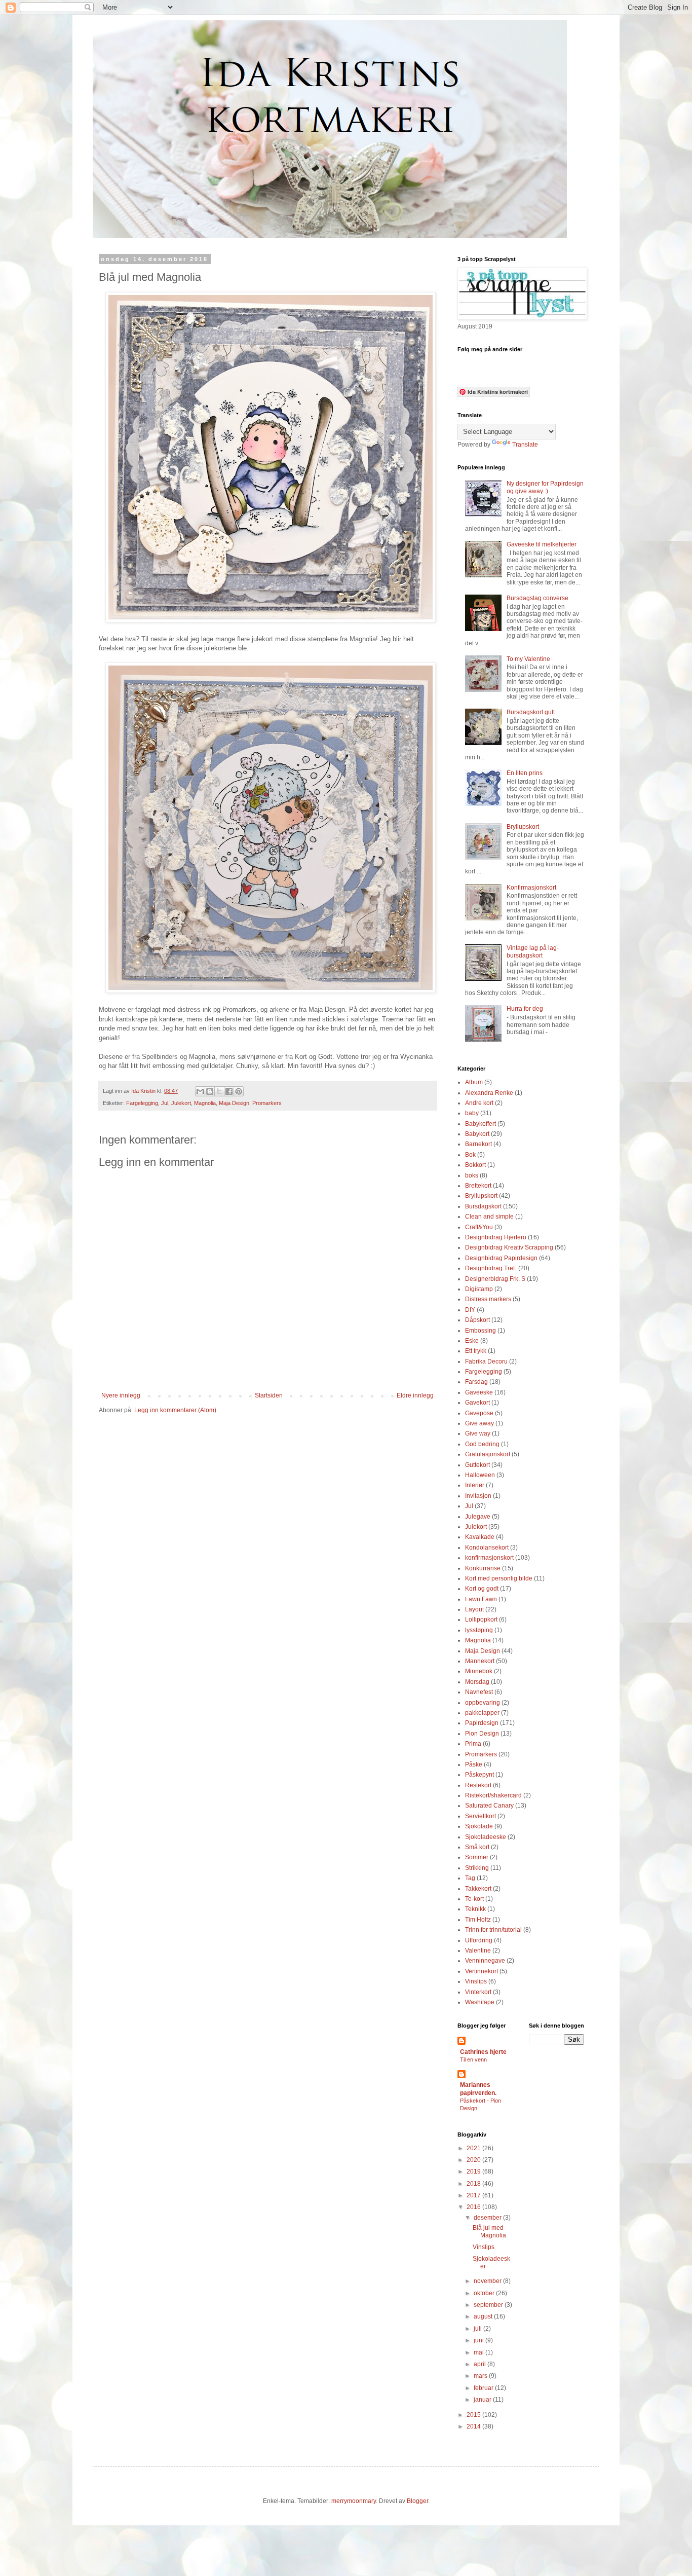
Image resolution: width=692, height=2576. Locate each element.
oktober (485, 2293)
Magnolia (205, 1103)
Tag (470, 1878)
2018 (474, 2184)
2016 (474, 2207)
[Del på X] (219, 1091)
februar (484, 2388)
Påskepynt (479, 1775)
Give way (478, 1433)
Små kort (477, 1847)
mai (479, 2352)
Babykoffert (480, 1124)
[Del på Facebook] (229, 1091)
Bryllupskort (523, 827)
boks (472, 1175)
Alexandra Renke (489, 1093)
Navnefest (479, 1692)
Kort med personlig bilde (499, 1578)
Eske (472, 1341)
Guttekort (477, 1465)
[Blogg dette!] (210, 1091)
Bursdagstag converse (537, 598)
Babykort (477, 1134)
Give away (479, 1423)
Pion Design (482, 1734)
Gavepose (479, 1413)
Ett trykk (476, 1351)
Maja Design (234, 1103)
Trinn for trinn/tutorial (493, 1930)
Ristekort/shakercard (493, 1795)
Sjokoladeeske (486, 1837)
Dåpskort (477, 1320)
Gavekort (477, 1403)
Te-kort (474, 1899)
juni (479, 2340)
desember (488, 2218)
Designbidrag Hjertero (496, 1237)
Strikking (477, 1868)
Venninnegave (485, 1961)
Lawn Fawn (481, 1599)
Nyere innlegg (121, 1395)
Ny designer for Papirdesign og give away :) (545, 487)
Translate (525, 445)
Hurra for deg (525, 1009)
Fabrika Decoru (486, 1361)
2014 (474, 2426)
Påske (474, 1764)
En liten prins (525, 773)
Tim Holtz (478, 1920)
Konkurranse (483, 1568)
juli (478, 2329)
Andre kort (479, 1103)
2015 (474, 2415)
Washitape (480, 2002)
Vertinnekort (482, 1971)
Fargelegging (142, 1103)
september (489, 2305)
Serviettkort (480, 1816)
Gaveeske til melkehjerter (542, 544)
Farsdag (476, 1382)
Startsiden (269, 1395)
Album (474, 1082)
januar (483, 2400)
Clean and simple (489, 1217)
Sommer (477, 1857)
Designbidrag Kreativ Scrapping (509, 1247)
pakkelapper (482, 1713)
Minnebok (479, 1671)
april (480, 2364)
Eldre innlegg (415, 1395)
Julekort (181, 1103)
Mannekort (480, 1661)
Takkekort (478, 1889)
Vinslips (476, 1981)
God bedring (482, 1444)
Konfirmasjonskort (531, 888)
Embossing (480, 1331)
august (484, 2316)
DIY (470, 1310)
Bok (470, 1155)
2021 (474, 2148)
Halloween (480, 1475)
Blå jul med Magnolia (489, 2231)
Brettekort (478, 1186)
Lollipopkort (481, 1620)
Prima (473, 1744)
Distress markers (488, 1299)
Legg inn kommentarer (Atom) (175, 1410)
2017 (474, 2195)
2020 (474, 2160)
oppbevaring (483, 1703)
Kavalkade (480, 1537)
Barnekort (478, 1144)
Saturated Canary (489, 1806)
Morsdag (477, 1682)
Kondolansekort (487, 1548)
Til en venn (473, 2059)
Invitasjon (478, 1496)
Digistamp (479, 1289)
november (488, 2281)
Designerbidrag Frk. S (495, 1279)
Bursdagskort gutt (531, 712)
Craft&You (479, 1227)
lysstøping (479, 1630)
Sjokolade (479, 1826)
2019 (474, 2172)
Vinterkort (478, 1992)
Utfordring (479, 1940)
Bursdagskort (483, 1206)
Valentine (478, 1951)
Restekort (478, 1785)
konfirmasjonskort (489, 1558)
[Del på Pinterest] (239, 1091)
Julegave (478, 1517)
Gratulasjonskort (488, 1454)
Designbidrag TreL (491, 1268)
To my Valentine (528, 659)
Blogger (417, 2501)
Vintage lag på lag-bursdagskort (533, 951)
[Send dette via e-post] (200, 1091)
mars (481, 2376)
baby (472, 1113)
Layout (474, 1609)
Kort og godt (482, 1589)
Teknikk (475, 1909)
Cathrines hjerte (483, 2052)
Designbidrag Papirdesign (501, 1258)
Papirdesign (482, 1723)
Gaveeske (479, 1392)
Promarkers (267, 1103)
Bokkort (475, 1165)
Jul (165, 1103)
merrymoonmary (354, 2501)
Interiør (475, 1485)
